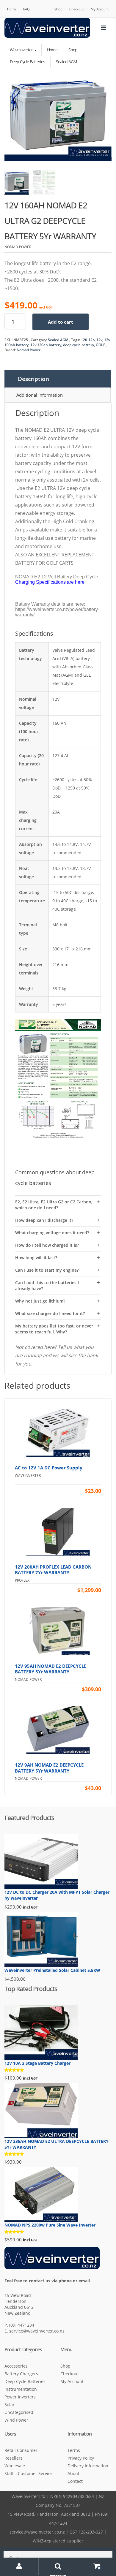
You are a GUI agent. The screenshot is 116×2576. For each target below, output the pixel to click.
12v (99, 340)
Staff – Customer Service (29, 2473)
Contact (75, 2481)
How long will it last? (36, 1258)
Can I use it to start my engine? (47, 1270)
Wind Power (16, 2420)
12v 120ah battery (46, 345)
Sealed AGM (58, 340)
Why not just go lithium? (40, 1301)
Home (12, 9)
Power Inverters (20, 2397)
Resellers (14, 2458)
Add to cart (61, 322)
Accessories (16, 2366)
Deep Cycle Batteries (25, 2381)
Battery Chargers (21, 2374)
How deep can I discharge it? (44, 1220)
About (73, 2473)
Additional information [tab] (40, 395)
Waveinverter (22, 50)
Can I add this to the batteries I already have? (47, 1285)
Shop (58, 9)
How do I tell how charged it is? (47, 1245)
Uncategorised (19, 2412)
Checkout (77, 9)
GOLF (100, 345)
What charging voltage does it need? (52, 1233)
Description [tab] (33, 379)
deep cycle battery (79, 345)
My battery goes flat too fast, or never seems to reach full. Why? (54, 1329)
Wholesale (15, 2466)
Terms (74, 2450)
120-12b (88, 340)
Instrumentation (21, 2389)
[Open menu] (104, 28)
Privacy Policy (81, 2458)
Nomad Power (29, 350)
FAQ (26, 9)
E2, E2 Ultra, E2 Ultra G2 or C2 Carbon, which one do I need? (54, 1205)
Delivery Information (88, 2466)
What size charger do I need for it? (50, 1313)
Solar (10, 2405)
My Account (100, 9)
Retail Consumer (21, 2450)
